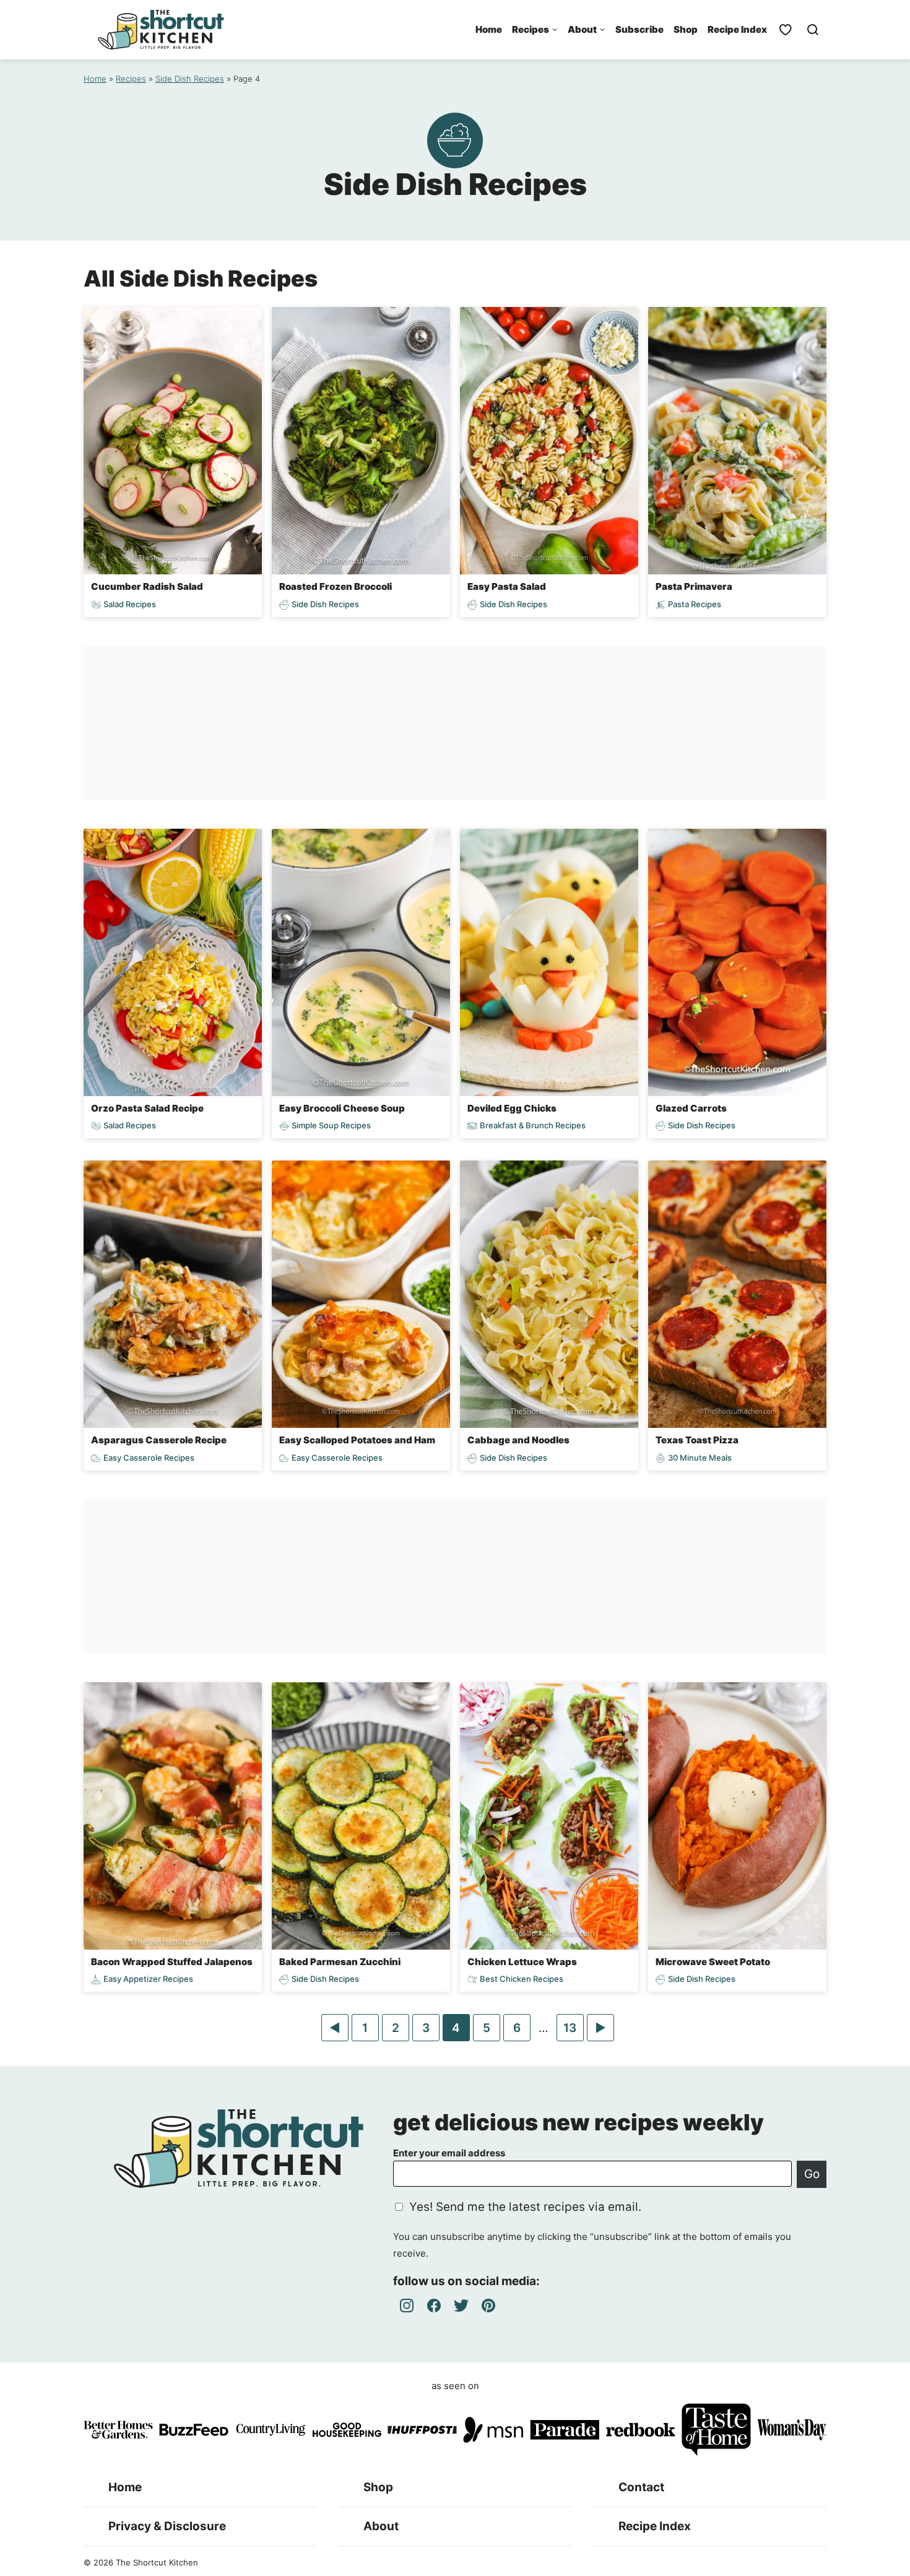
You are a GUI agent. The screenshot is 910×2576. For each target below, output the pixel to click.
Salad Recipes (130, 604)
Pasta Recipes (695, 604)
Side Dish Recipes (190, 79)
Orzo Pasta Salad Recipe (147, 1108)
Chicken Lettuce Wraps (522, 1962)
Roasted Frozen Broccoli (336, 586)
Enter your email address (449, 2153)
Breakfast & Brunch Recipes (533, 1126)
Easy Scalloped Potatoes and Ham (357, 1440)
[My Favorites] (786, 30)
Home (489, 29)
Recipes (531, 29)
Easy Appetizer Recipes (148, 1979)
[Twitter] (461, 2306)
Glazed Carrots (691, 1108)
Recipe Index (737, 29)
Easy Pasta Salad (507, 586)
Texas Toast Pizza (697, 1440)
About (582, 29)
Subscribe (639, 29)
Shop (686, 29)
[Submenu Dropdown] (555, 30)
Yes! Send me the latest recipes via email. (525, 2207)
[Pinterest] (488, 2306)
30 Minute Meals (700, 1458)
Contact (641, 2487)
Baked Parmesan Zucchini (340, 1962)
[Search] (813, 30)
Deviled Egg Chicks (512, 1108)
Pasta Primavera (694, 586)
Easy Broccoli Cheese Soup (342, 1108)
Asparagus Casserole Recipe (159, 1440)
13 (573, 2031)
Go (812, 2174)
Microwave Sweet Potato (713, 1962)
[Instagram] (407, 2306)
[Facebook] (434, 2306)
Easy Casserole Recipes (149, 1458)
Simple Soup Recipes (331, 1126)
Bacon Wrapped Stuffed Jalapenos (172, 1962)
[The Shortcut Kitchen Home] (161, 30)
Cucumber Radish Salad (147, 586)
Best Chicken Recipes (522, 1979)
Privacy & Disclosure (167, 2526)
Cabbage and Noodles (518, 1440)
